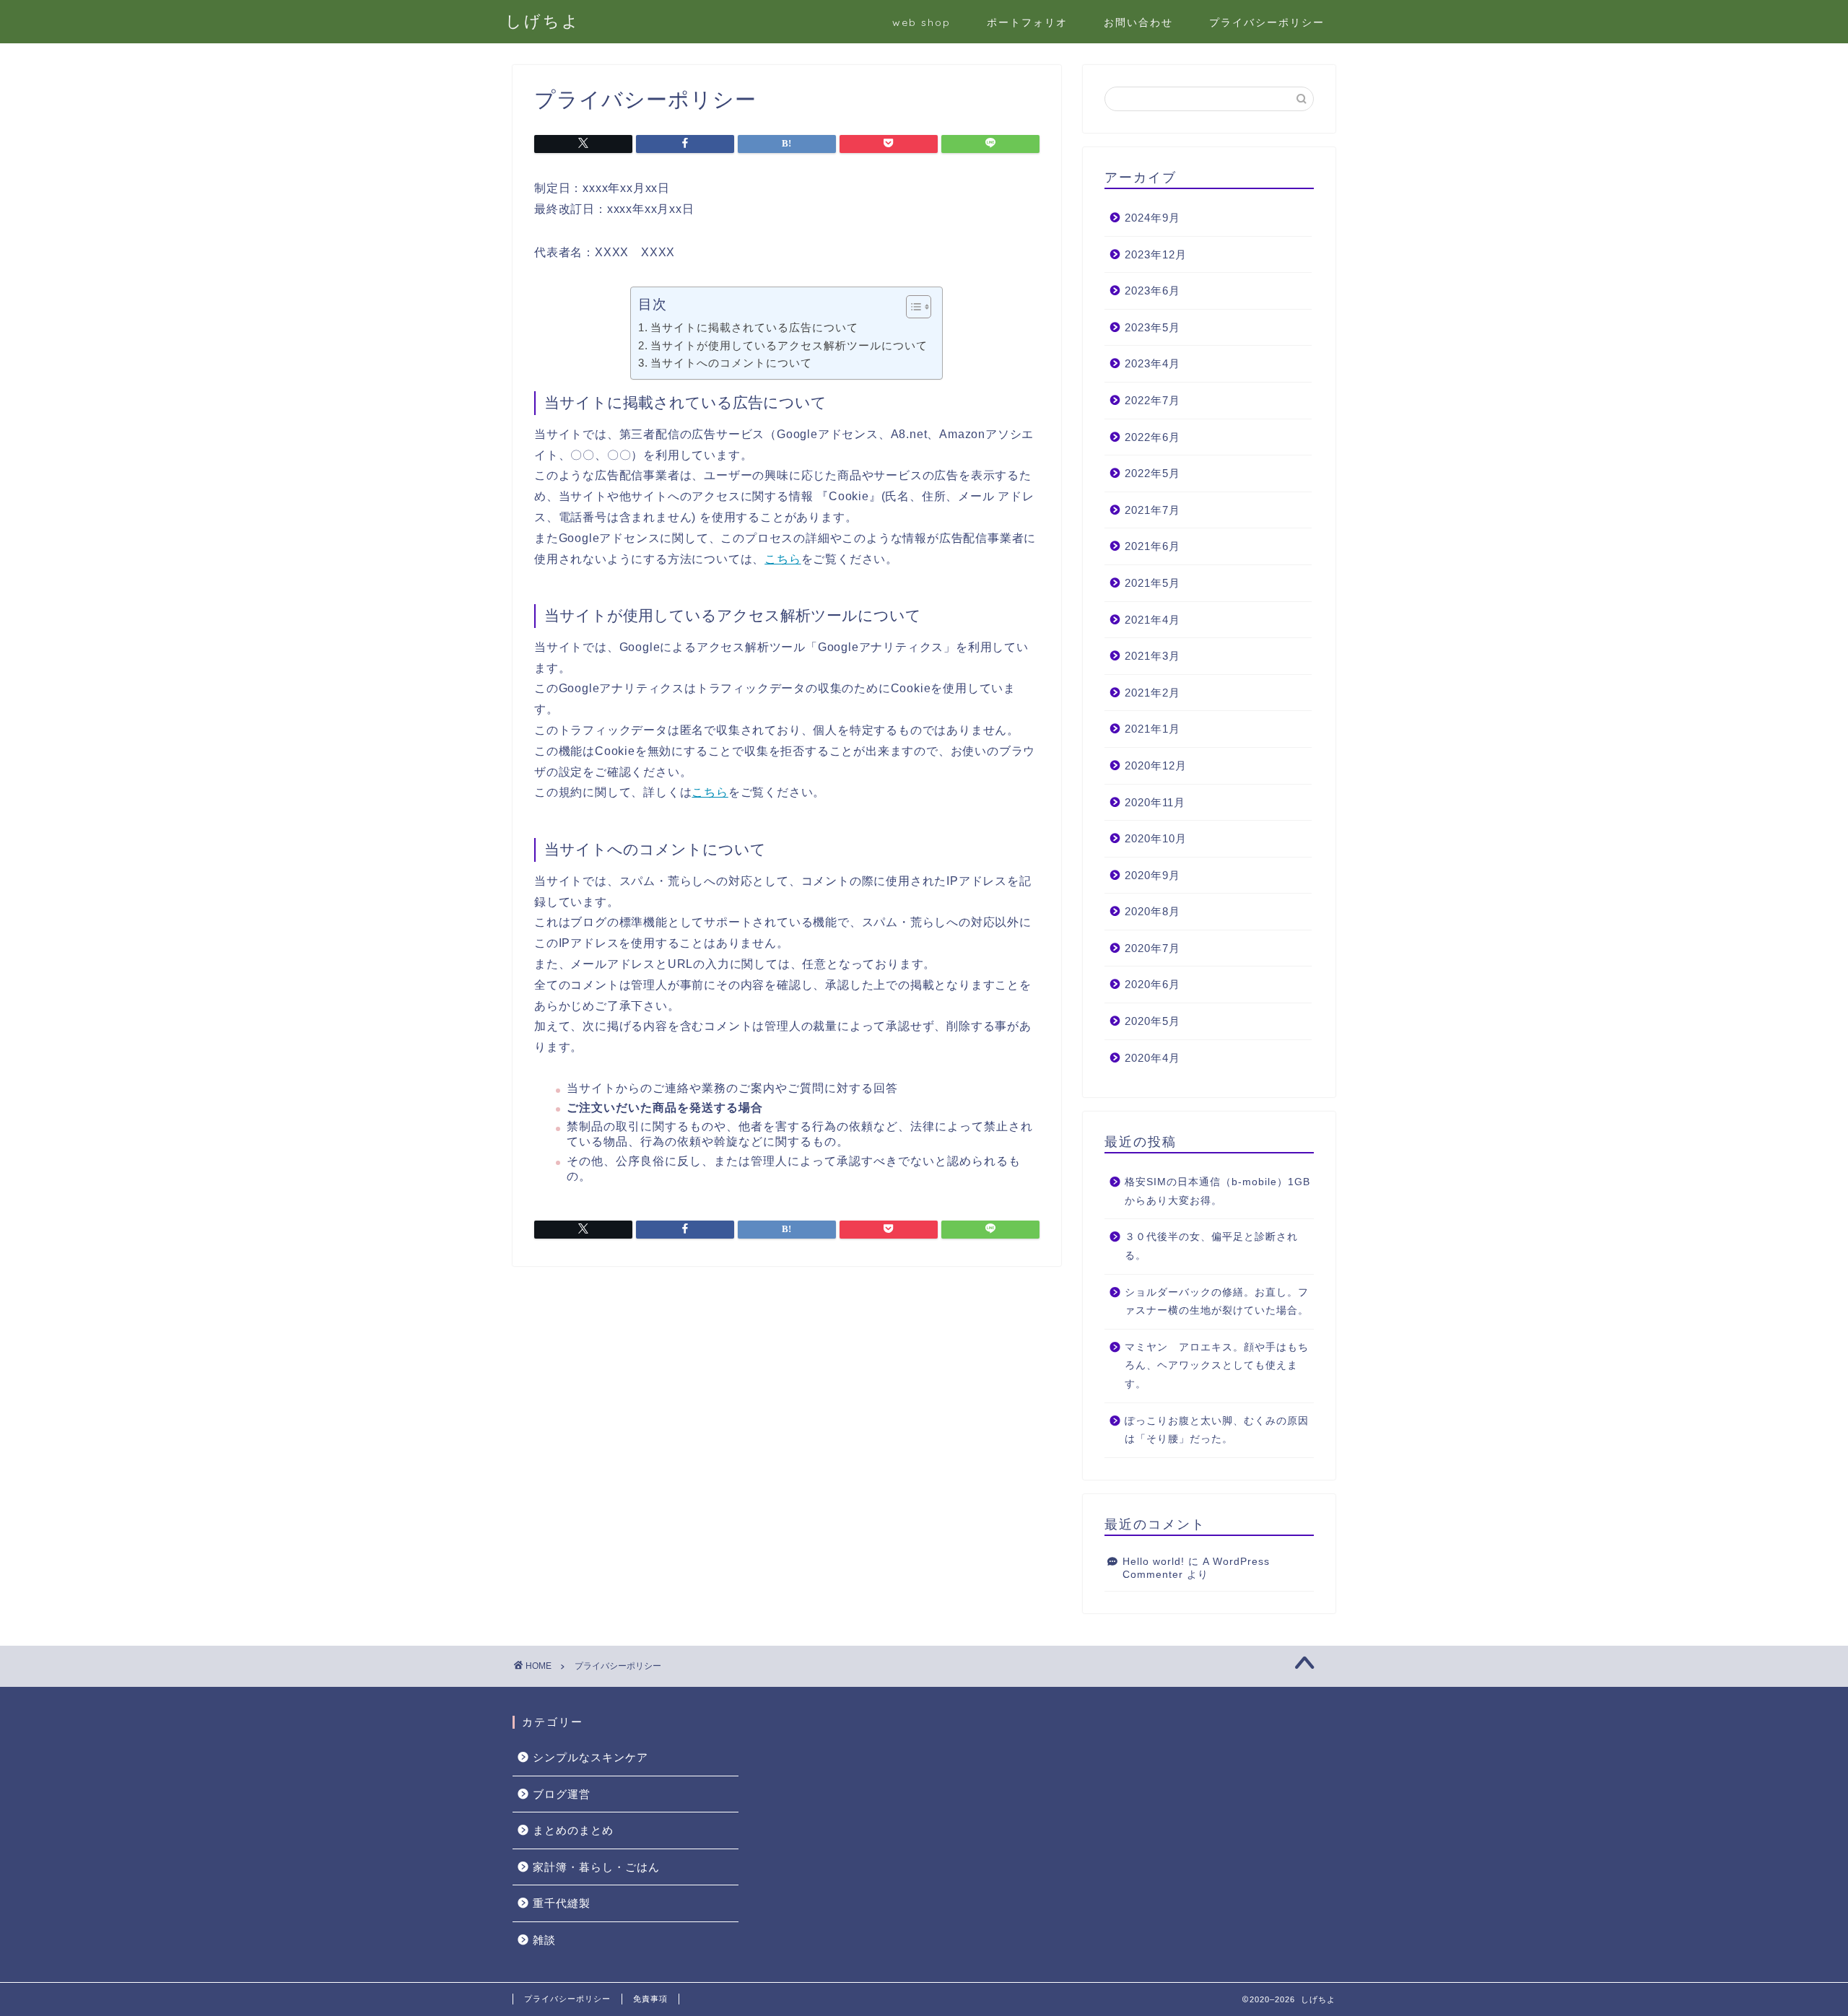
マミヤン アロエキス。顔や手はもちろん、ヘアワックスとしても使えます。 (1217, 1366)
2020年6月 (1152, 984)
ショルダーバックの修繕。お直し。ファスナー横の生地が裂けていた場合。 (1217, 1302)
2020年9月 (1152, 875)
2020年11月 (1155, 802)
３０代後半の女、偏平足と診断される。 (1211, 1246)
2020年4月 (1152, 1058)
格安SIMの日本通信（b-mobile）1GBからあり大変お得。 (1217, 1191)
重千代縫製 (562, 1903)
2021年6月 (1152, 546)
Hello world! (1154, 1562)
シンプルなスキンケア (590, 1757)
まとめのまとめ (573, 1830)
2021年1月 (1152, 729)
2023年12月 (1156, 254)
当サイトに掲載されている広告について (754, 327)
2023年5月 (1152, 327)
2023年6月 (1152, 291)
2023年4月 (1152, 363)
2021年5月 (1152, 583)
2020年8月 (1152, 911)
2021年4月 (1152, 620)
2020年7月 (1152, 948)
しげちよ (543, 21)
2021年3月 (1152, 656)
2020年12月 (1156, 765)
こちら (783, 559)
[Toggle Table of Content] (911, 307)
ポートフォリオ (1027, 22)
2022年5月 (1152, 473)
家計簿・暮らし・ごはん (596, 1867)
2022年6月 (1152, 437)
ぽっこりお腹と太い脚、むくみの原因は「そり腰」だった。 (1217, 1430)
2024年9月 (1152, 218)
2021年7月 (1152, 510)
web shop (921, 22)
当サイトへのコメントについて (731, 363)
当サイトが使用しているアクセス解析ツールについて (789, 345)
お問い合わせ (1138, 22)
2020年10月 (1156, 838)
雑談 (544, 1940)
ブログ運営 (562, 1794)
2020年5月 (1152, 1021)
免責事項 (650, 1999)
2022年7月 (1152, 400)
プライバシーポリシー (1267, 22)
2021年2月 (1152, 693)
